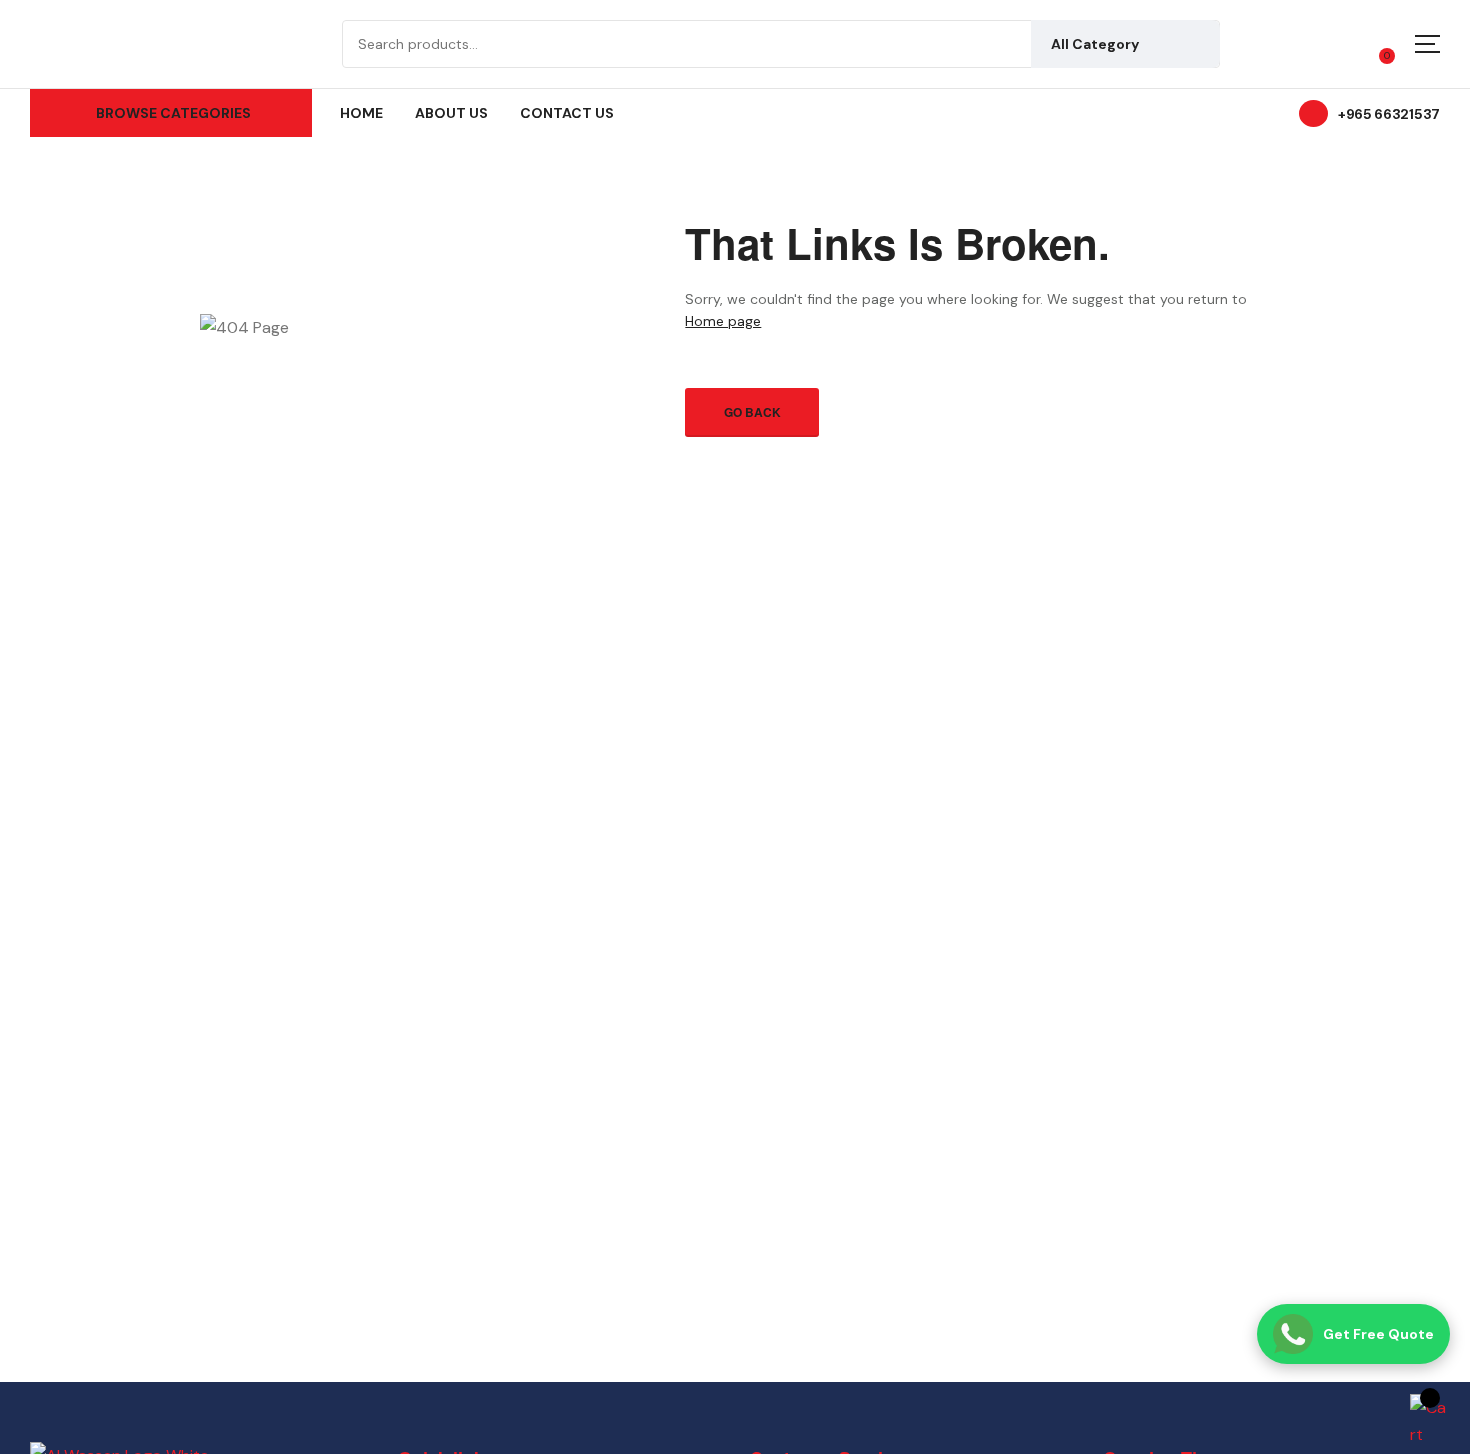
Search (1190, 44)
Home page (723, 321)
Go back (752, 412)
